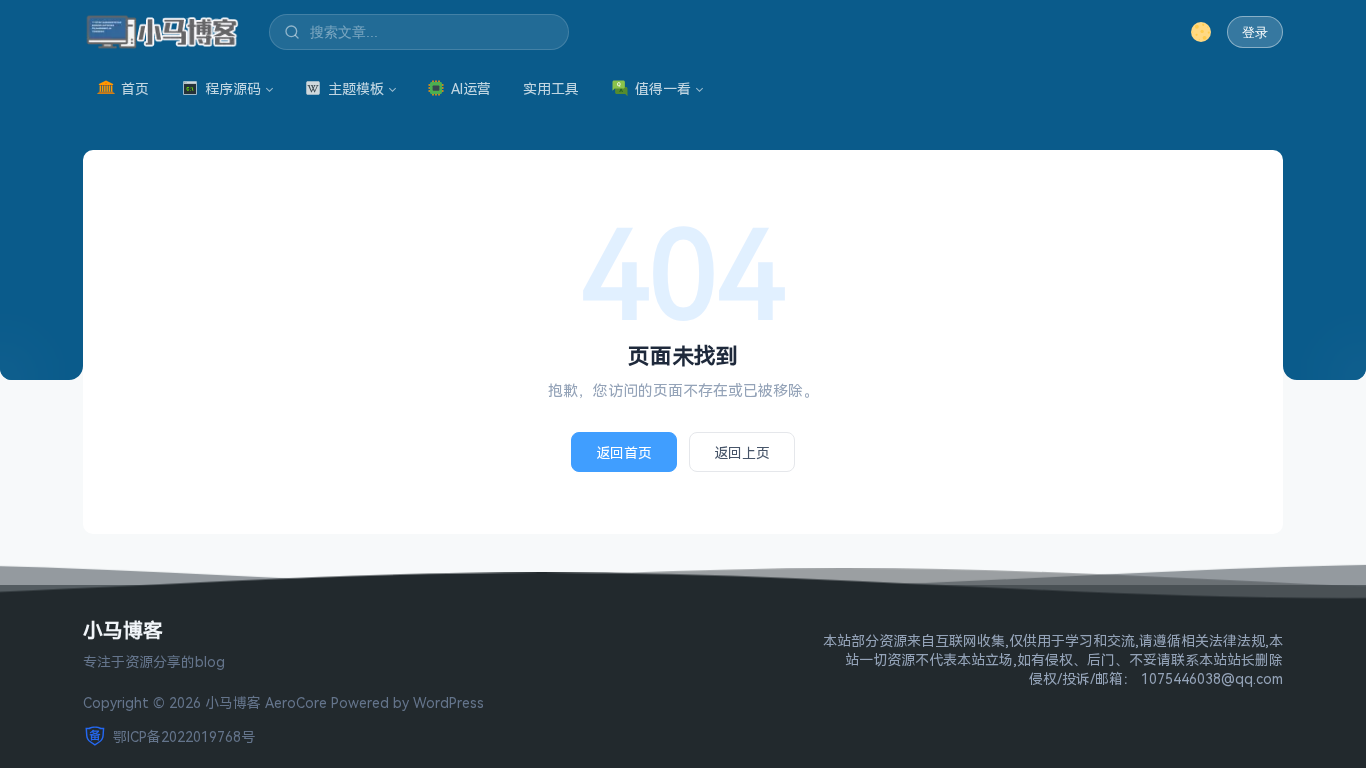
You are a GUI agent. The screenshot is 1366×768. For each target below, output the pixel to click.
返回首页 (624, 452)
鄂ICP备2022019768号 (184, 736)
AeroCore (296, 702)
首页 (135, 88)
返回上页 (742, 452)
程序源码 (233, 88)
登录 (1255, 32)
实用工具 (551, 88)
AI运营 (471, 88)
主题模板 (356, 88)
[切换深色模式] (1201, 32)
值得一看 (663, 88)
